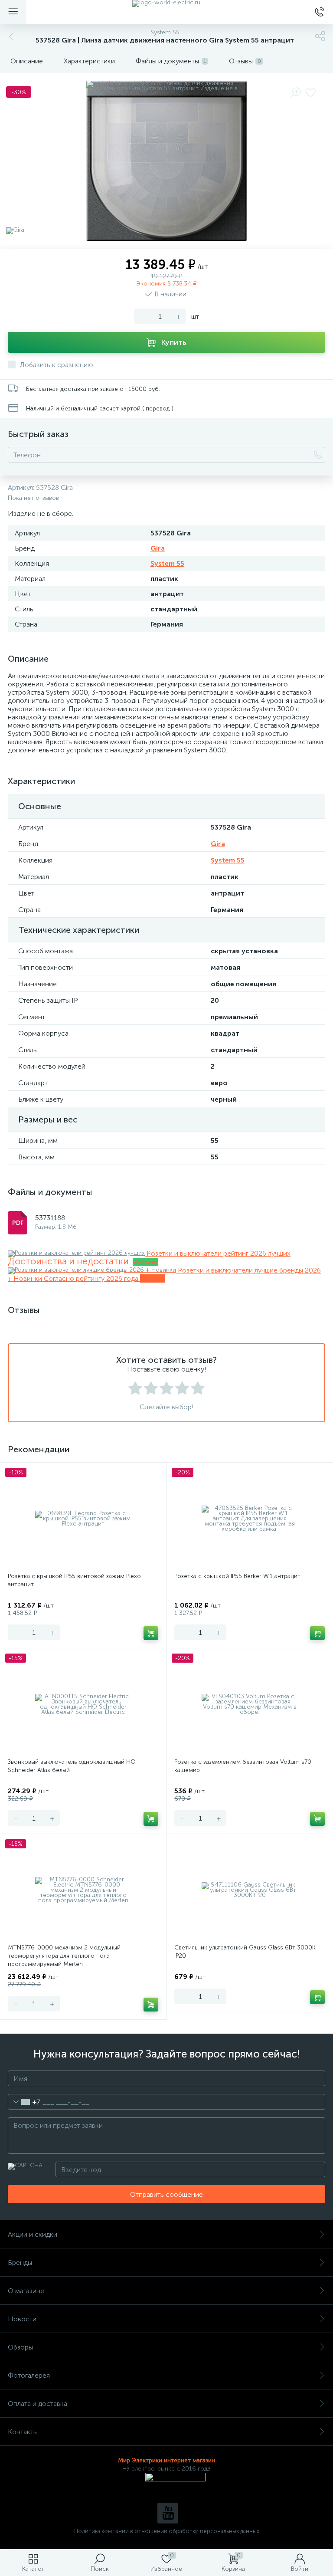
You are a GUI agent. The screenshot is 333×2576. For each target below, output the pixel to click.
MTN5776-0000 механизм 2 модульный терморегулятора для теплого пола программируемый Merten (64, 1956)
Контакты (23, 2432)
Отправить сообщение (166, 2194)
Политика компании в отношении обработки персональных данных (167, 2531)
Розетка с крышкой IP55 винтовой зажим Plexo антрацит (74, 1580)
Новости (22, 2319)
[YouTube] (168, 2513)
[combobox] (24, 2102)
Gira (158, 548)
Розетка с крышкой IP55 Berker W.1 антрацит (237, 1576)
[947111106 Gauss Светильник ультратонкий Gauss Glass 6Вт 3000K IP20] (250, 1890)
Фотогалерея (29, 2375)
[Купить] (151, 1633)
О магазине (26, 2291)
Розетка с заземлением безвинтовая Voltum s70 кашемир (243, 1766)
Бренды (20, 2263)
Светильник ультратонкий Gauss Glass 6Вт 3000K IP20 (245, 1952)
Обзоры (20, 2347)
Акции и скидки (33, 2234)
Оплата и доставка (38, 2404)
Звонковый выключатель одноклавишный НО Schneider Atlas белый (72, 1766)
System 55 (167, 563)
